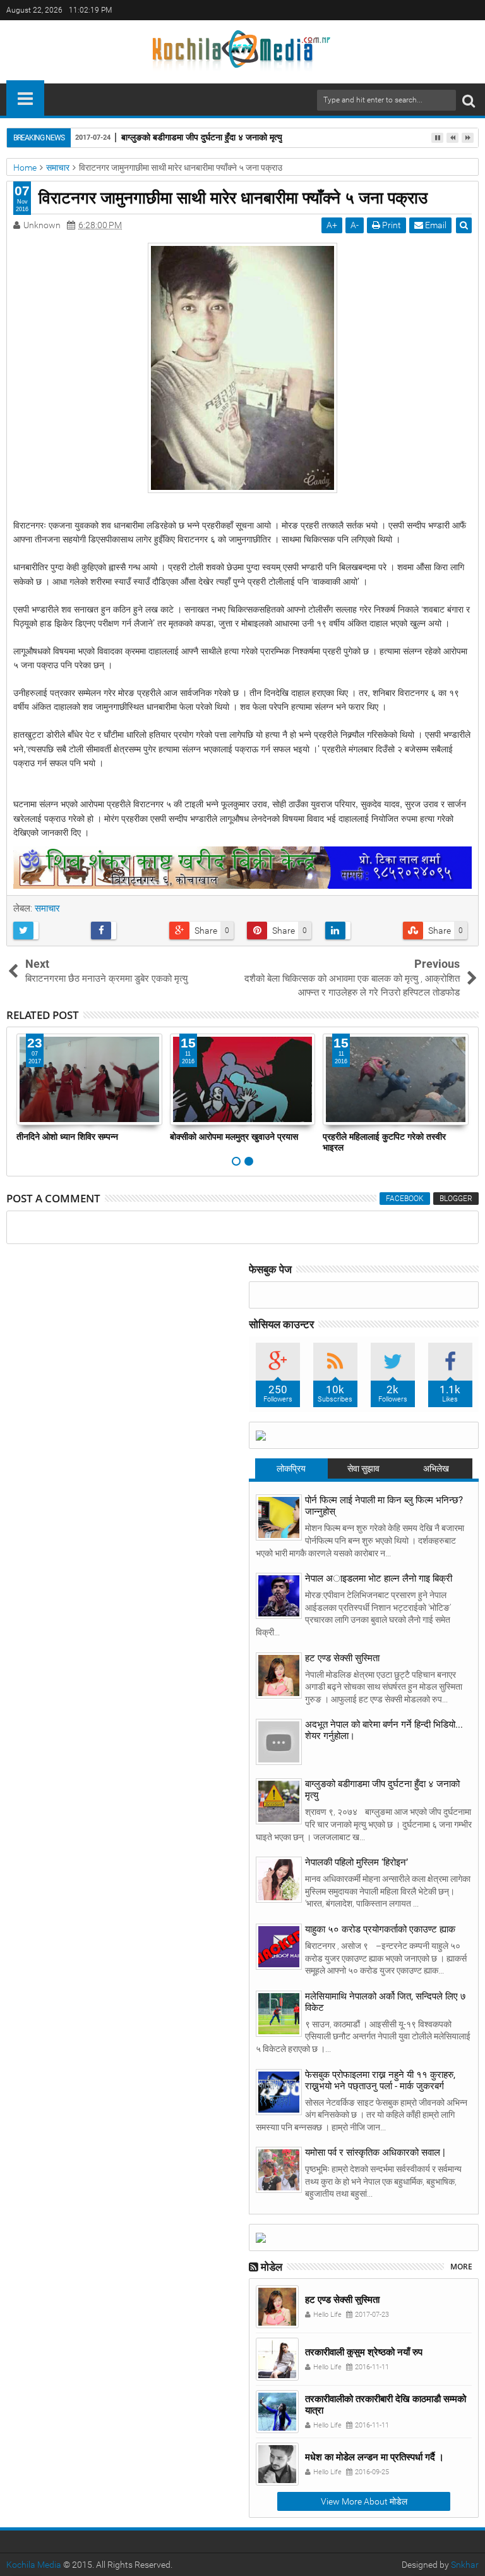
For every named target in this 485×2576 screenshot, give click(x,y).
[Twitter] (450, 10)
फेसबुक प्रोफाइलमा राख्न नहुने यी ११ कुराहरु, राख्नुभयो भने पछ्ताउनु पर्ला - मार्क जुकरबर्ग (380, 2080)
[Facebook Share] (125, 931)
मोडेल (272, 2267)
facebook (405, 1199)
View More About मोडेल (364, 2501)
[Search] (469, 100)
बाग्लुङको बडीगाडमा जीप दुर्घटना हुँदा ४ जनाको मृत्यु (202, 137)
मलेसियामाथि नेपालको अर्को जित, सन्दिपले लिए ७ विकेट (386, 2002)
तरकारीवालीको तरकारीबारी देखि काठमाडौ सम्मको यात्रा (386, 2404)
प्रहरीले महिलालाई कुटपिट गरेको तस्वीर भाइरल (384, 1142)
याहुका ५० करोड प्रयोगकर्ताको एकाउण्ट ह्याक (380, 1929)
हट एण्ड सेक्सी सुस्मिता (342, 1658)
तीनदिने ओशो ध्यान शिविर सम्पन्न (67, 1136)
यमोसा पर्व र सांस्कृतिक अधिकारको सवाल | (375, 2152)
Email (435, 225)
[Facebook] (470, 10)
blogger (456, 1199)
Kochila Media (34, 2565)
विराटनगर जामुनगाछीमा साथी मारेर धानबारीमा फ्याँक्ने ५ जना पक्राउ (233, 197)
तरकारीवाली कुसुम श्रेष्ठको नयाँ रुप (364, 2352)
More (461, 2267)
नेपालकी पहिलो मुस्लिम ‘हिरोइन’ (356, 1862)
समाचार (47, 908)
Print (391, 225)
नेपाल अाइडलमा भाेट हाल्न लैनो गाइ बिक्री (379, 1578)
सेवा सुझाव (363, 1468)
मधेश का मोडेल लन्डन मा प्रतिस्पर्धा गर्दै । (374, 2457)
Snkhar (465, 2565)
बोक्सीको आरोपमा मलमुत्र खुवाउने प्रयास (234, 1136)
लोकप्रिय (291, 1468)
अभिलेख (436, 1468)
